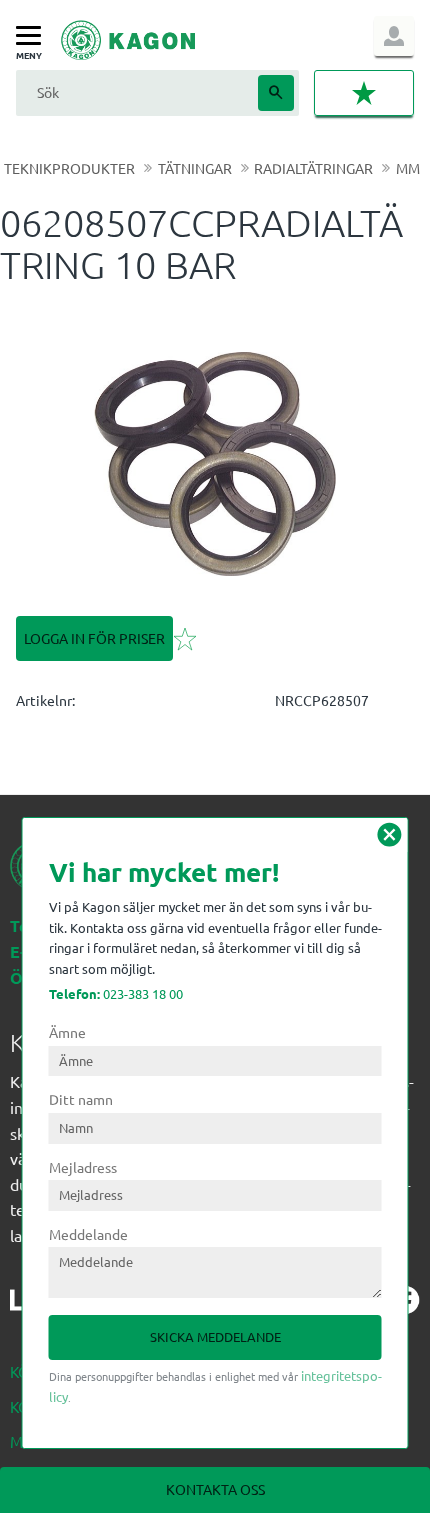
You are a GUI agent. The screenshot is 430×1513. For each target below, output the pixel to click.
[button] (33, 36)
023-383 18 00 (116, 993)
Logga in (394, 36)
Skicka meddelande (215, 1336)
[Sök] (276, 93)
